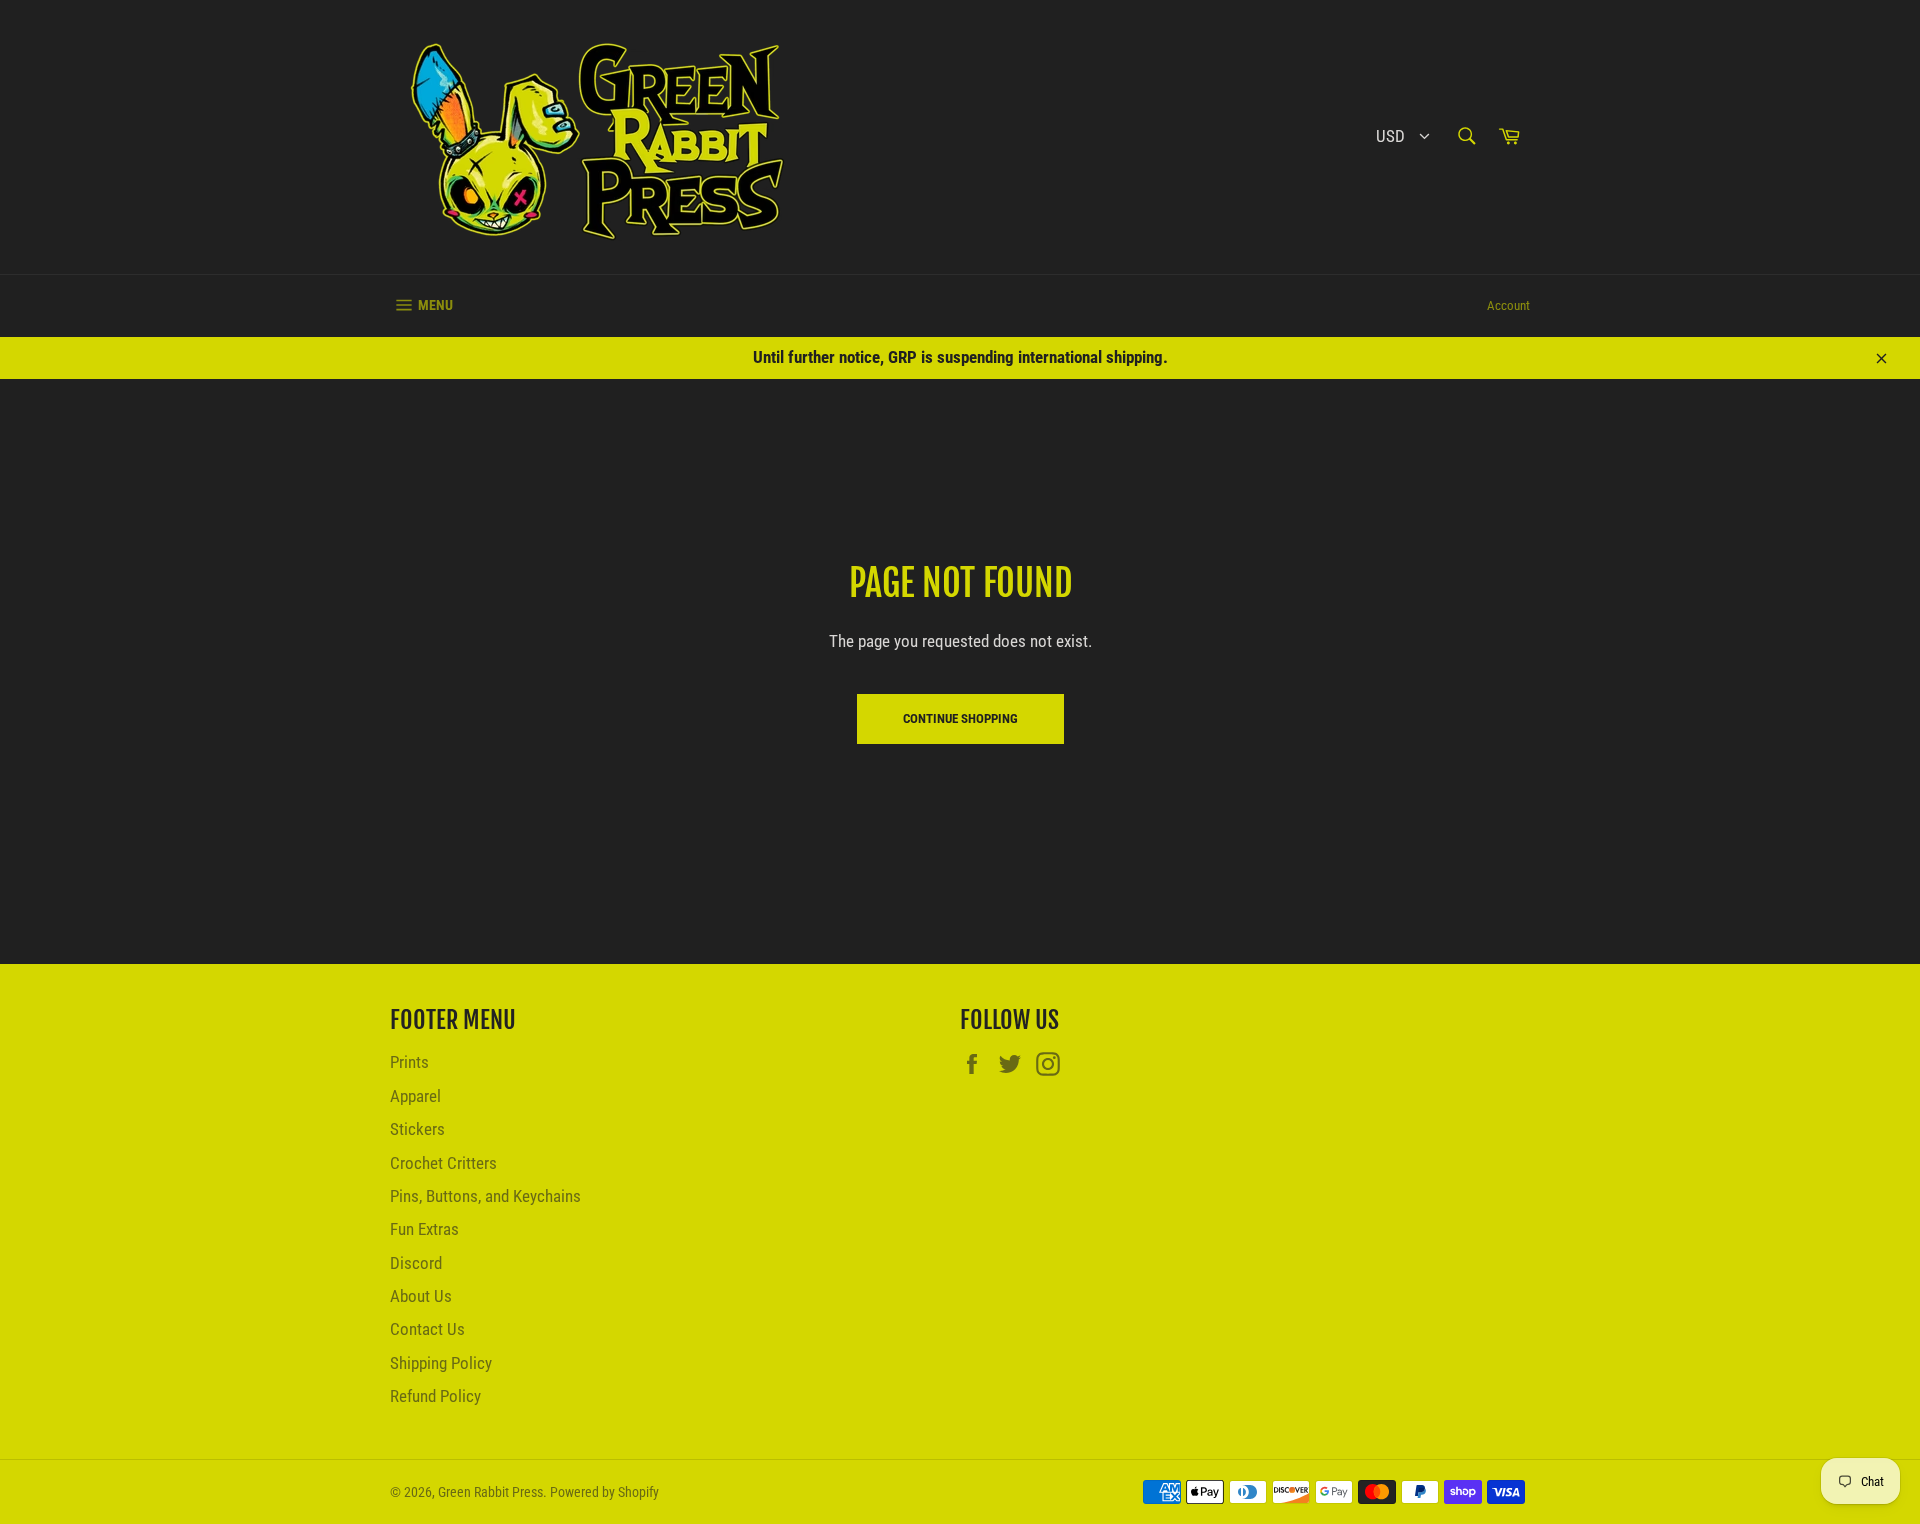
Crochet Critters (443, 1163)
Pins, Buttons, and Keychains (485, 1196)
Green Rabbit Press (490, 1492)
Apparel (415, 1096)
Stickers (417, 1129)
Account (1508, 305)
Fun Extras (424, 1229)
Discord (416, 1263)
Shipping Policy (441, 1363)
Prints (409, 1062)
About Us (421, 1296)
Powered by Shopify (604, 1492)
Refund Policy (435, 1396)
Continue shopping (960, 718)
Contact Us (427, 1329)
